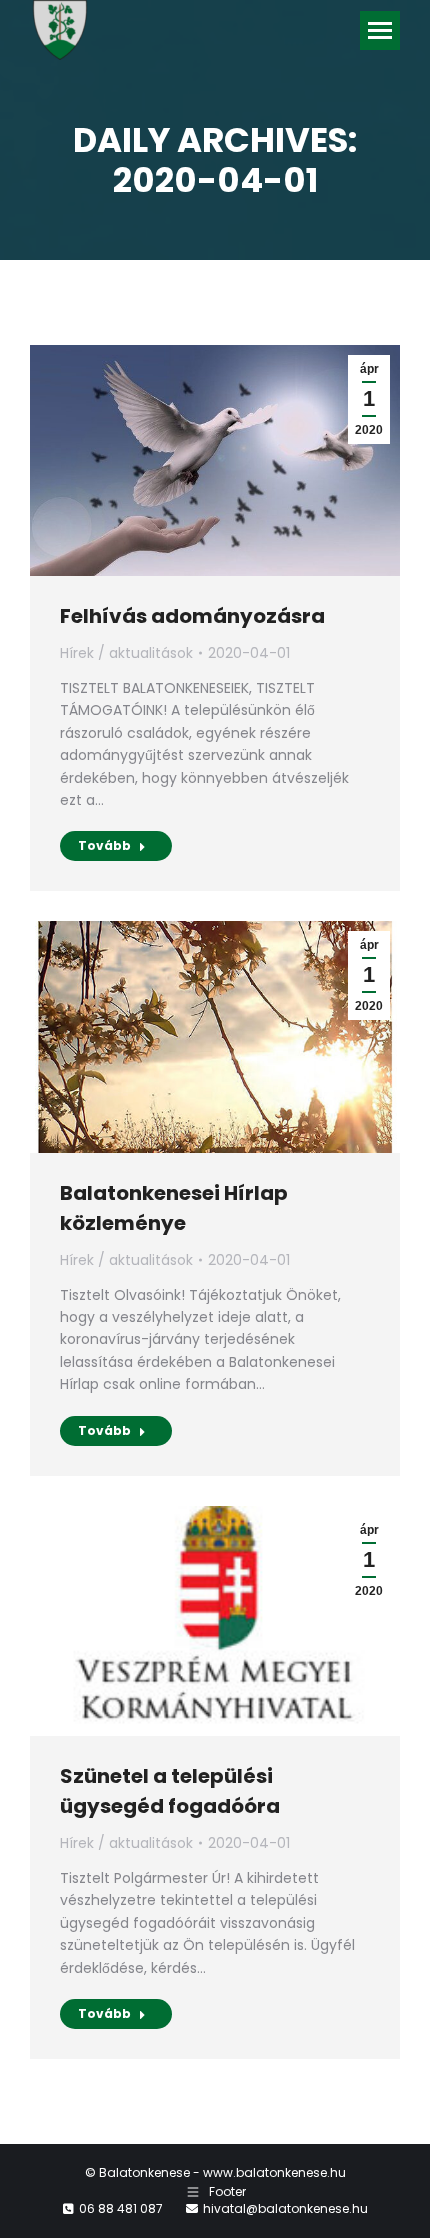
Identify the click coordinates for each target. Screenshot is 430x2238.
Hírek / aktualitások (126, 653)
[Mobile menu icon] (380, 30)
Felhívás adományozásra (192, 616)
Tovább (104, 845)
